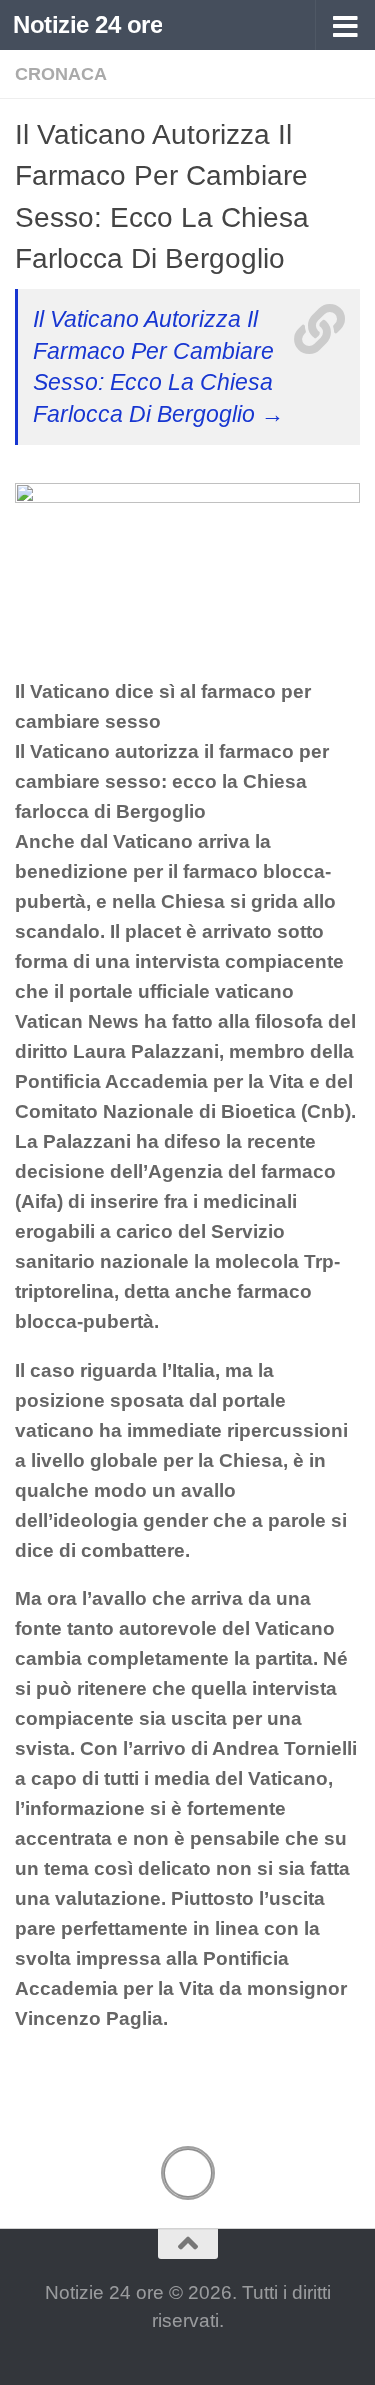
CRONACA (61, 74)
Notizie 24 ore (87, 24)
